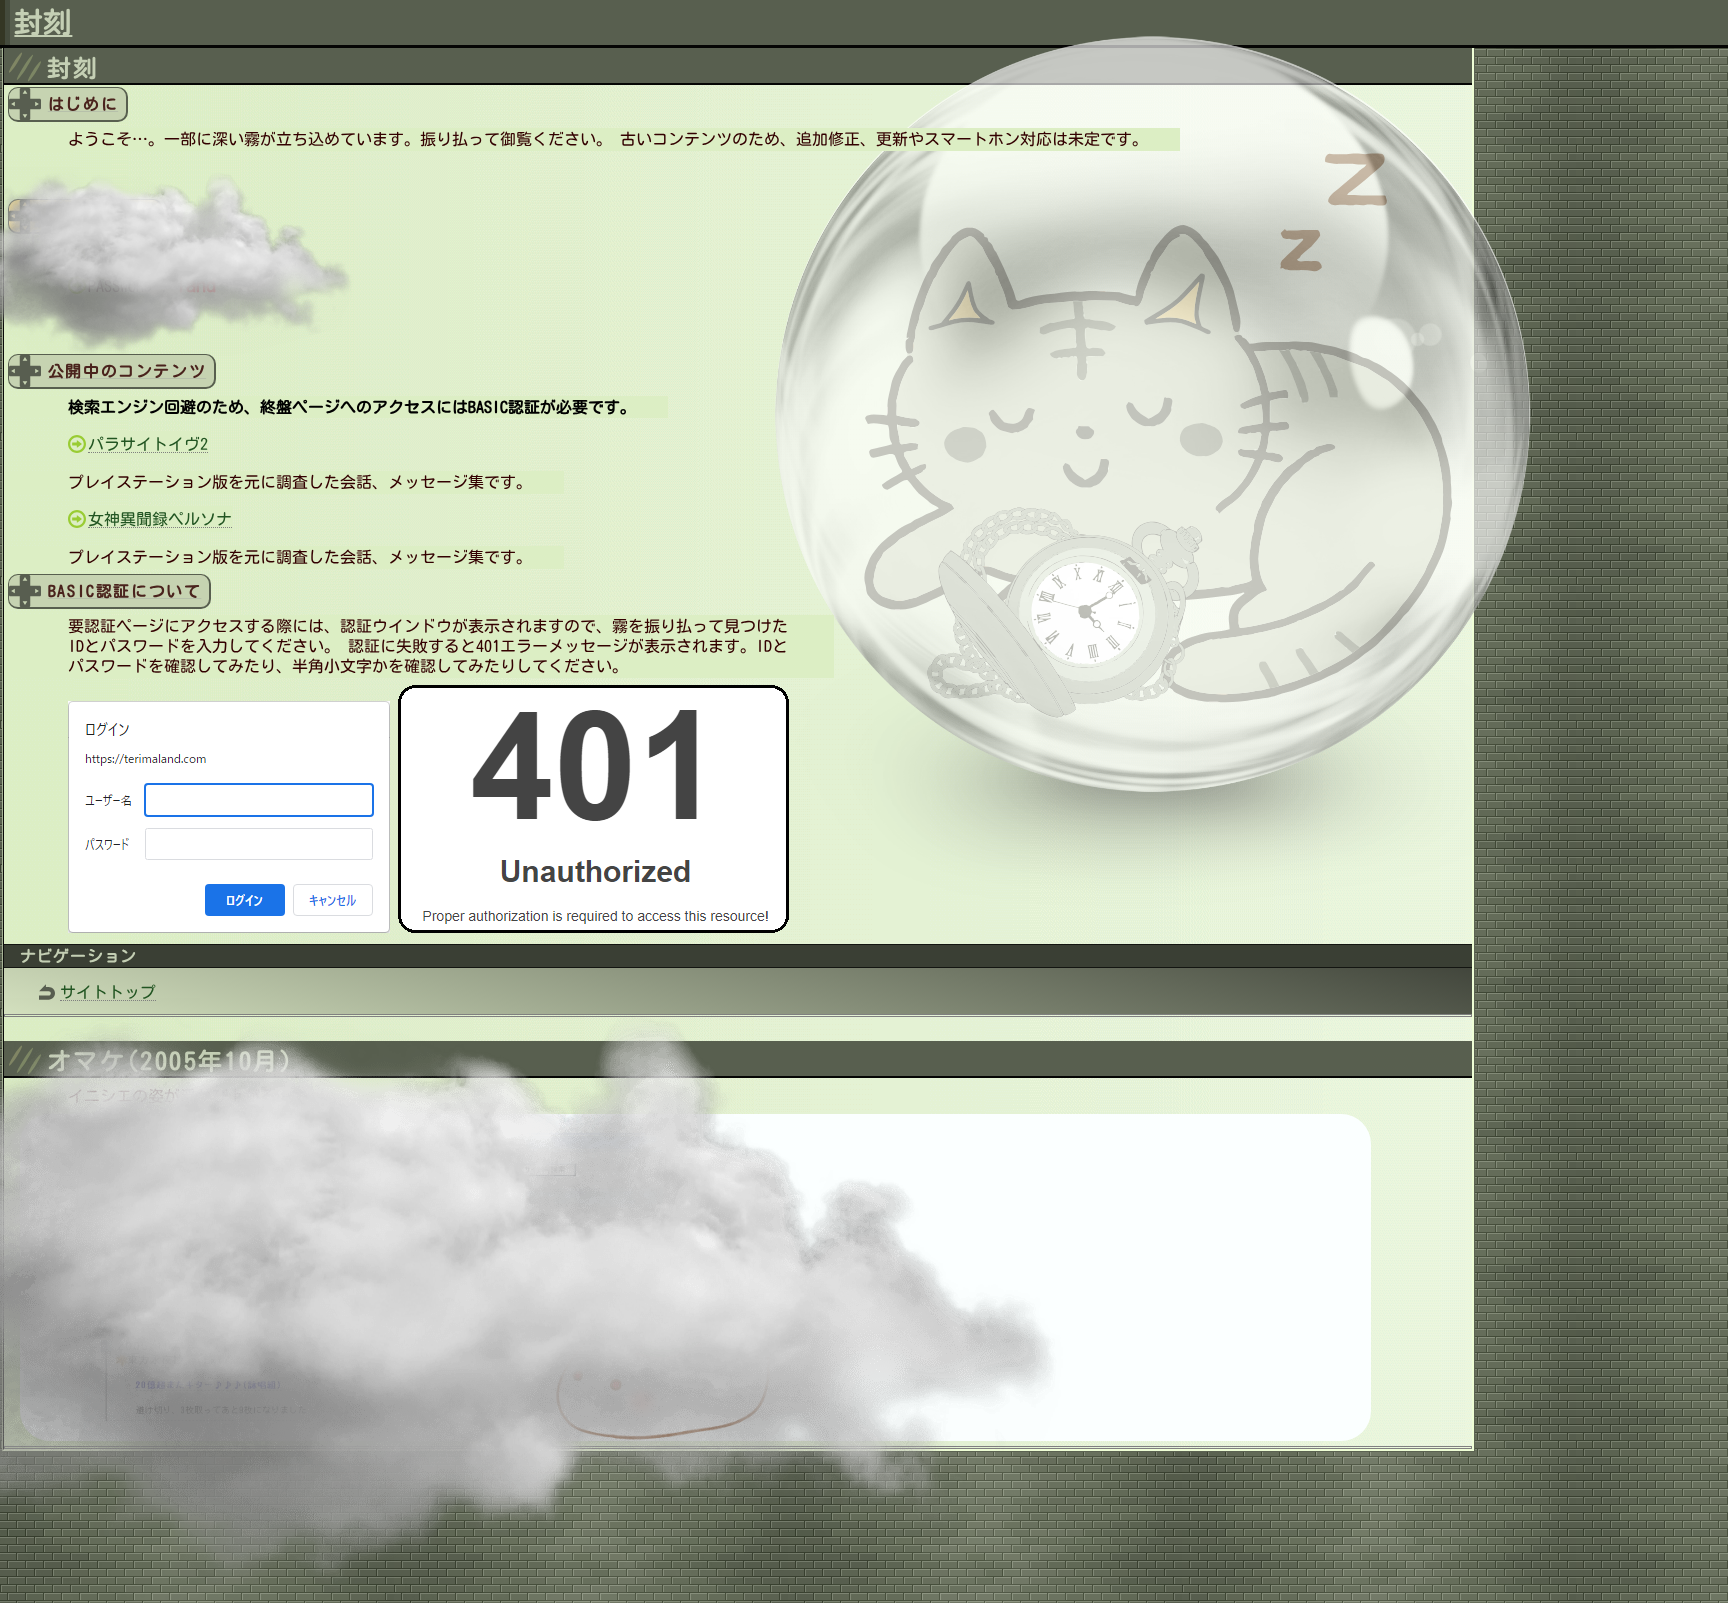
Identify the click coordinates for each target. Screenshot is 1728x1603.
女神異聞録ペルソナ (160, 519)
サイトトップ (108, 992)
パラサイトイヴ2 (148, 444)
